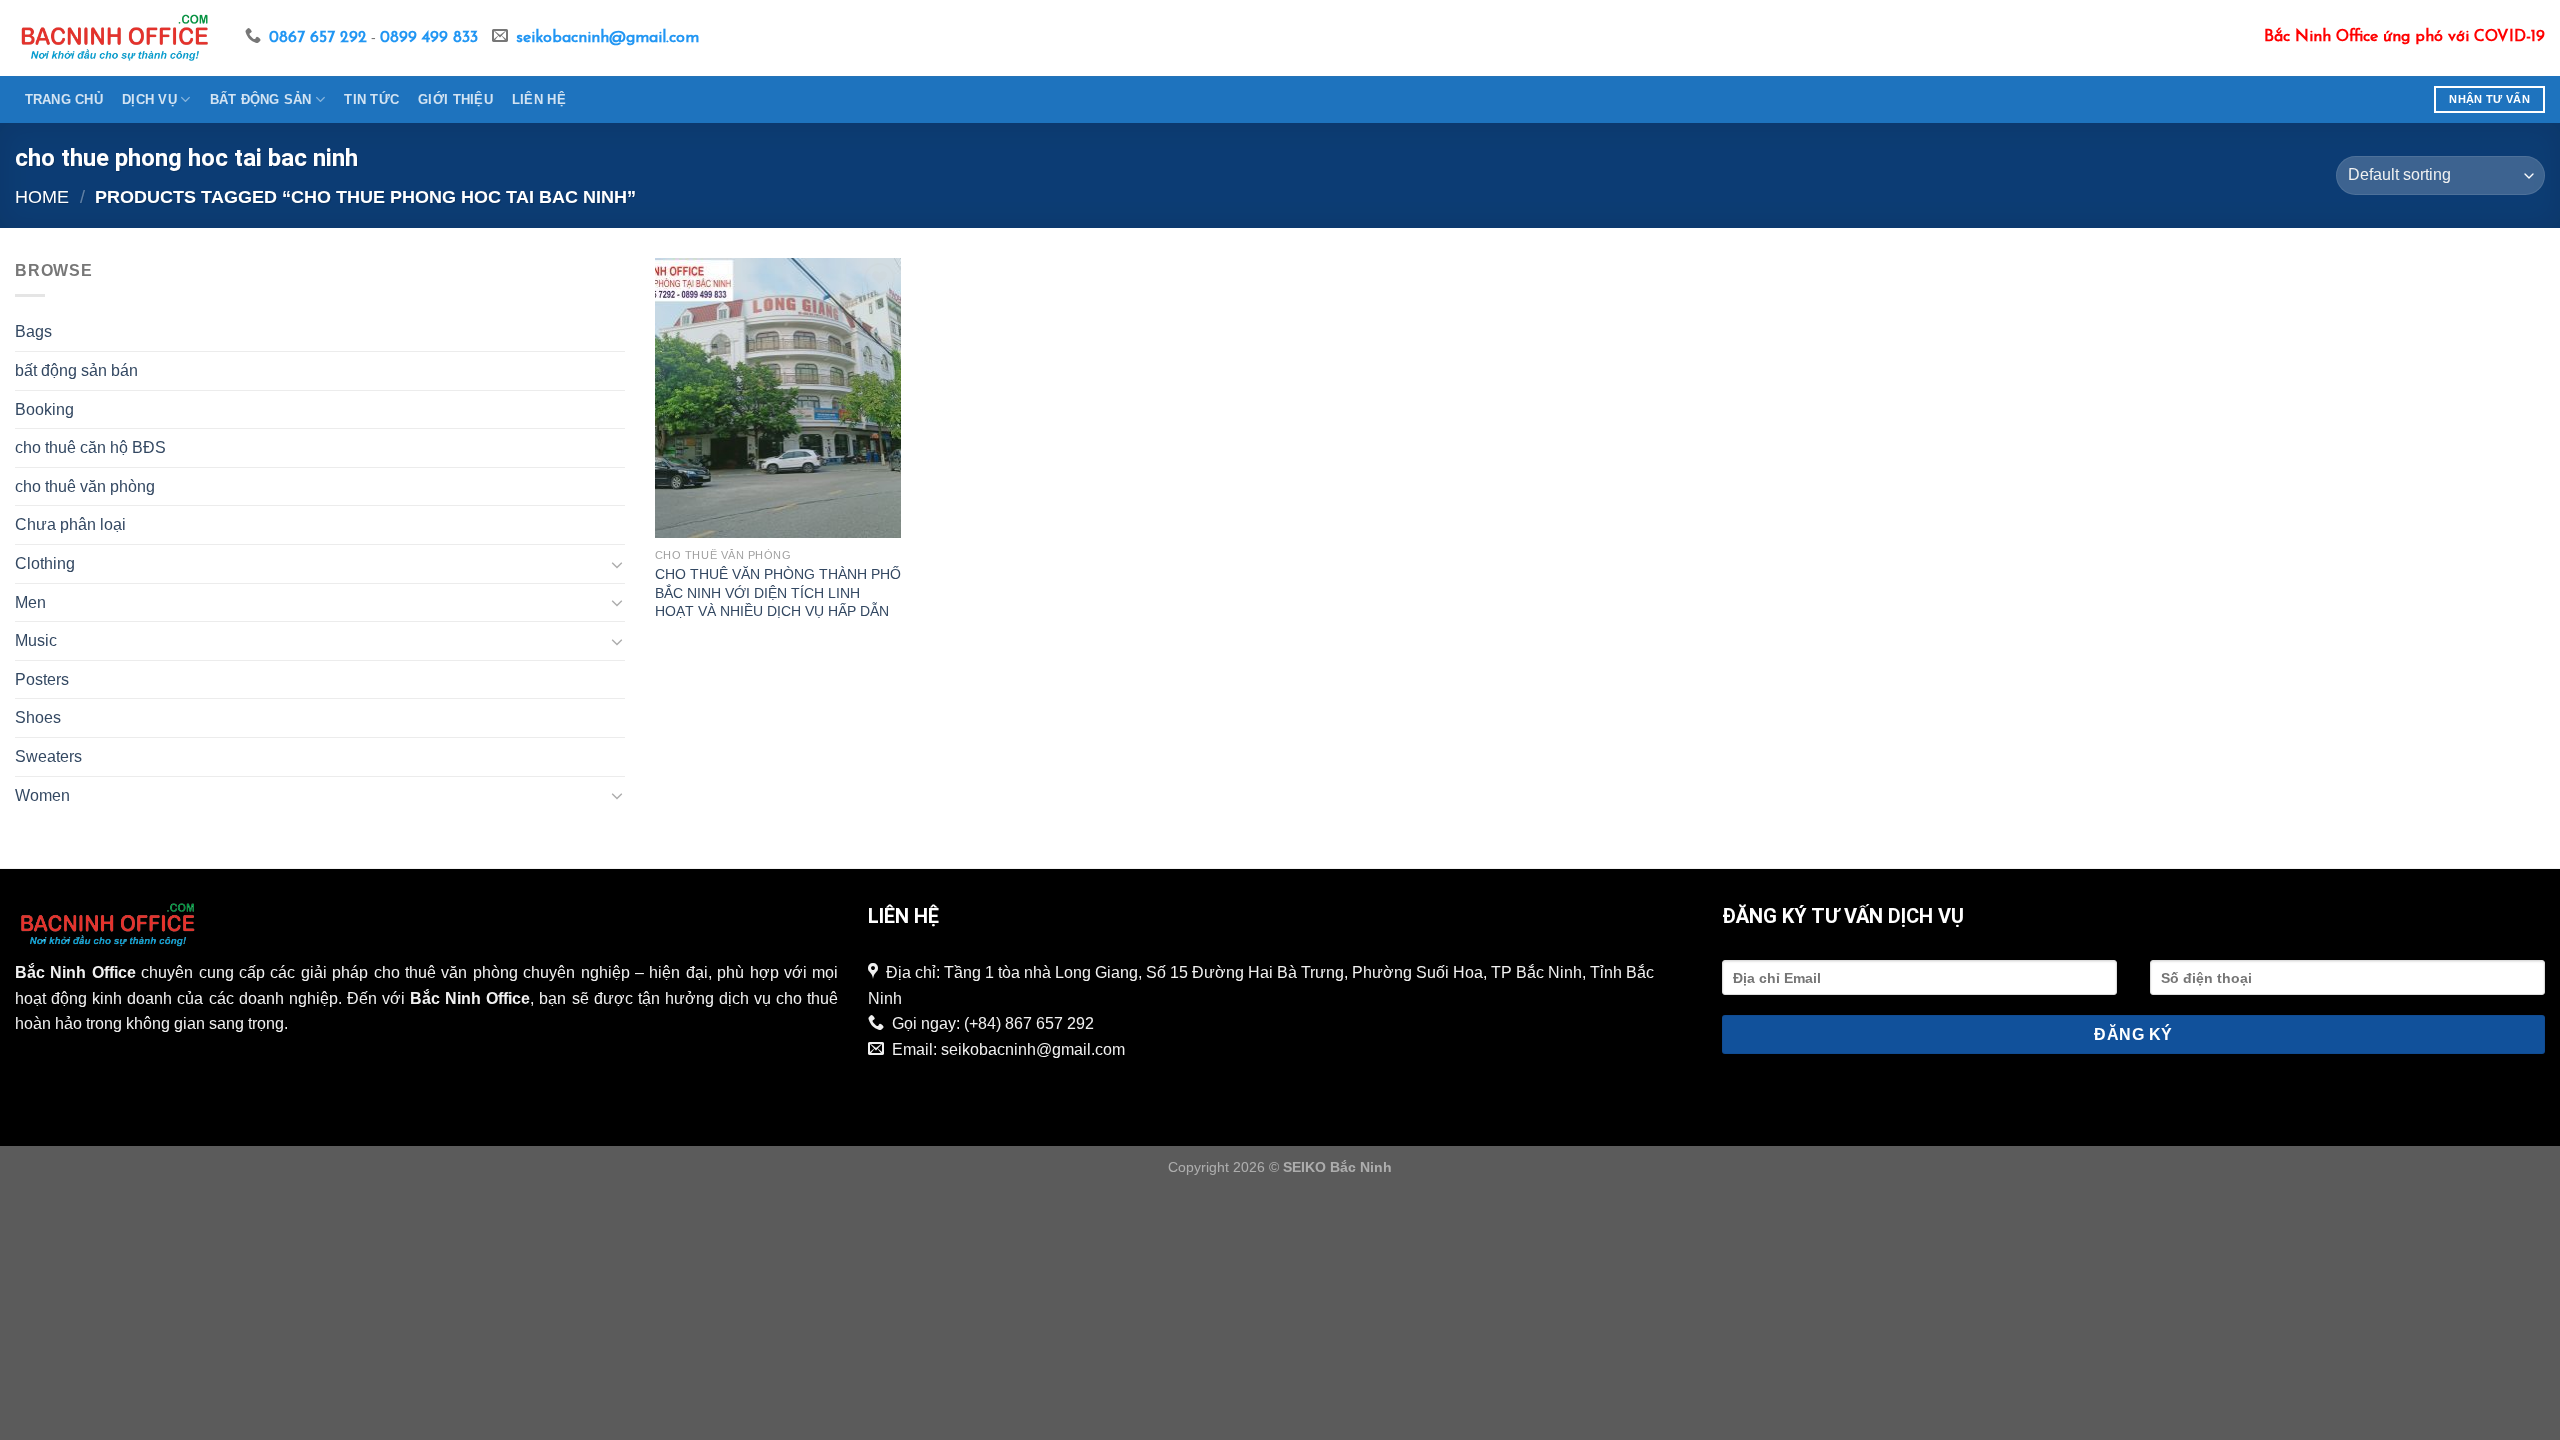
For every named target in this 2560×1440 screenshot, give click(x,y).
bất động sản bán (76, 370)
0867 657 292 (318, 38)
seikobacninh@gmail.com (607, 38)
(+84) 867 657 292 (1029, 1023)
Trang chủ (64, 99)
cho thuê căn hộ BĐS (90, 447)
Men (30, 602)
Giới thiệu (455, 99)
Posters (42, 679)
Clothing (45, 563)
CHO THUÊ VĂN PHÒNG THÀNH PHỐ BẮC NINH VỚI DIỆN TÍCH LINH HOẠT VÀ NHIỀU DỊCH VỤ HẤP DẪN (778, 592)
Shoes (38, 717)
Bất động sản (261, 99)
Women (42, 795)
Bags (33, 331)
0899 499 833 (429, 38)
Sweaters (48, 756)
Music (36, 640)
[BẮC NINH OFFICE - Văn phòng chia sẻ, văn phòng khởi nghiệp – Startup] (115, 38)
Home (42, 196)
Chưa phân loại (70, 524)
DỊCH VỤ (149, 99)
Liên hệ (539, 99)
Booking (44, 409)
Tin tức (371, 99)
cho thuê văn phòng (85, 486)
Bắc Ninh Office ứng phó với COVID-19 (2404, 37)
